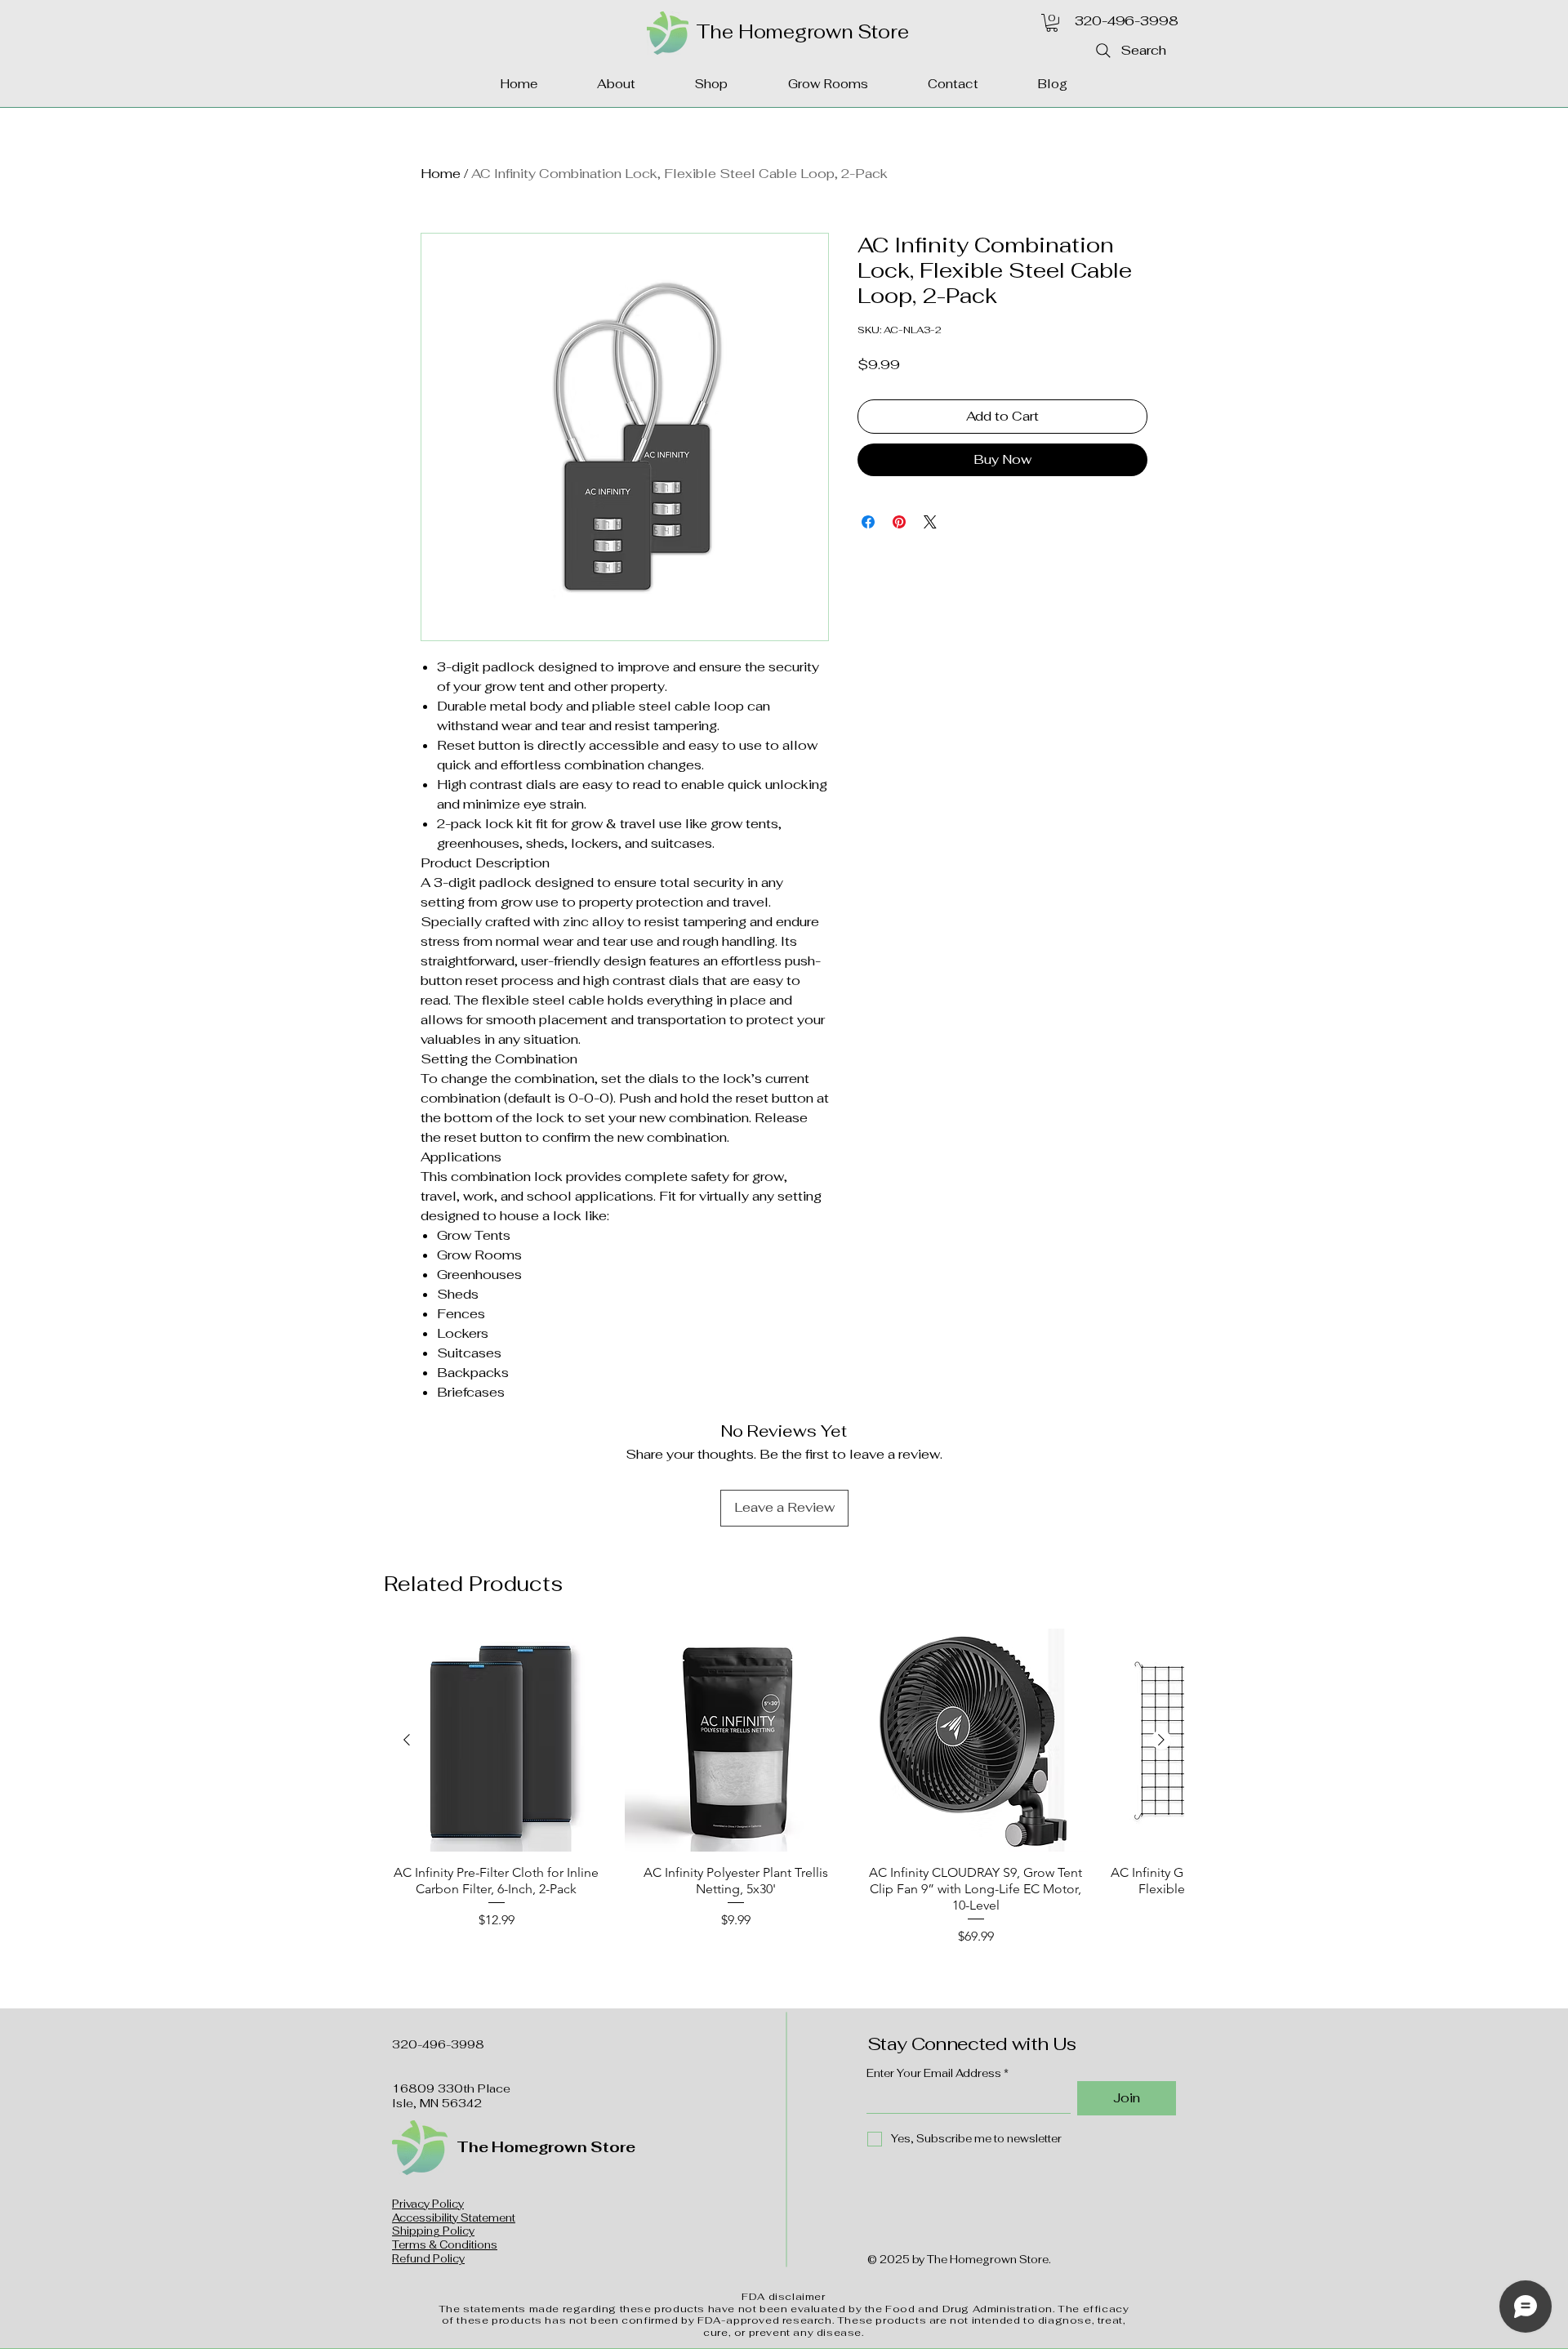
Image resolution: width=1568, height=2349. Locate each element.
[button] (1052, 23)
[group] (784, 1787)
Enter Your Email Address (934, 2073)
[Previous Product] (407, 1740)
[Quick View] (497, 1741)
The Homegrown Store (802, 32)
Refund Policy (428, 2259)
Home (441, 174)
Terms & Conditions (445, 2245)
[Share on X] (930, 522)
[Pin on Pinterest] (899, 522)
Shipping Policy (433, 2231)
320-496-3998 (1126, 21)
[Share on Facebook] (868, 522)
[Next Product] (1161, 1740)
